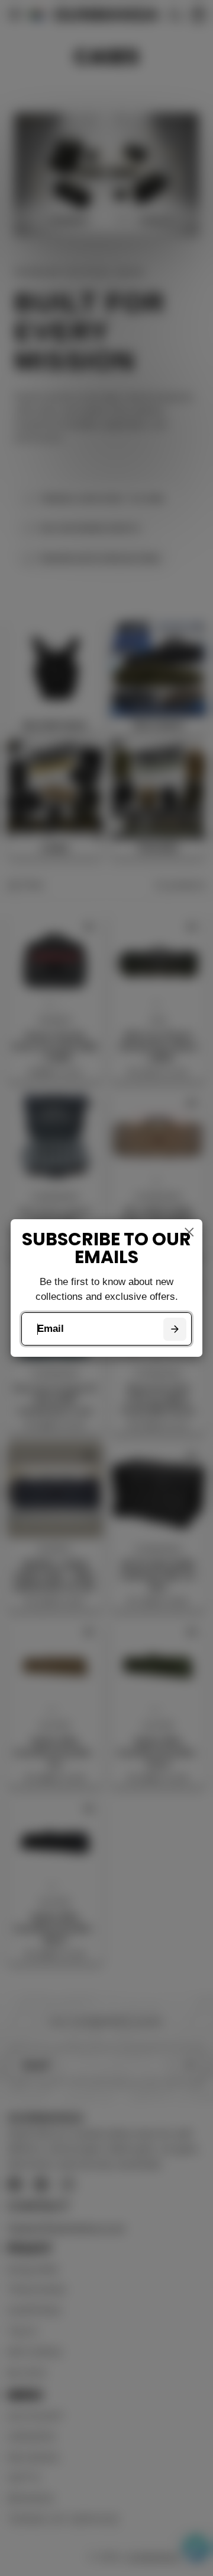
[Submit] (175, 1329)
